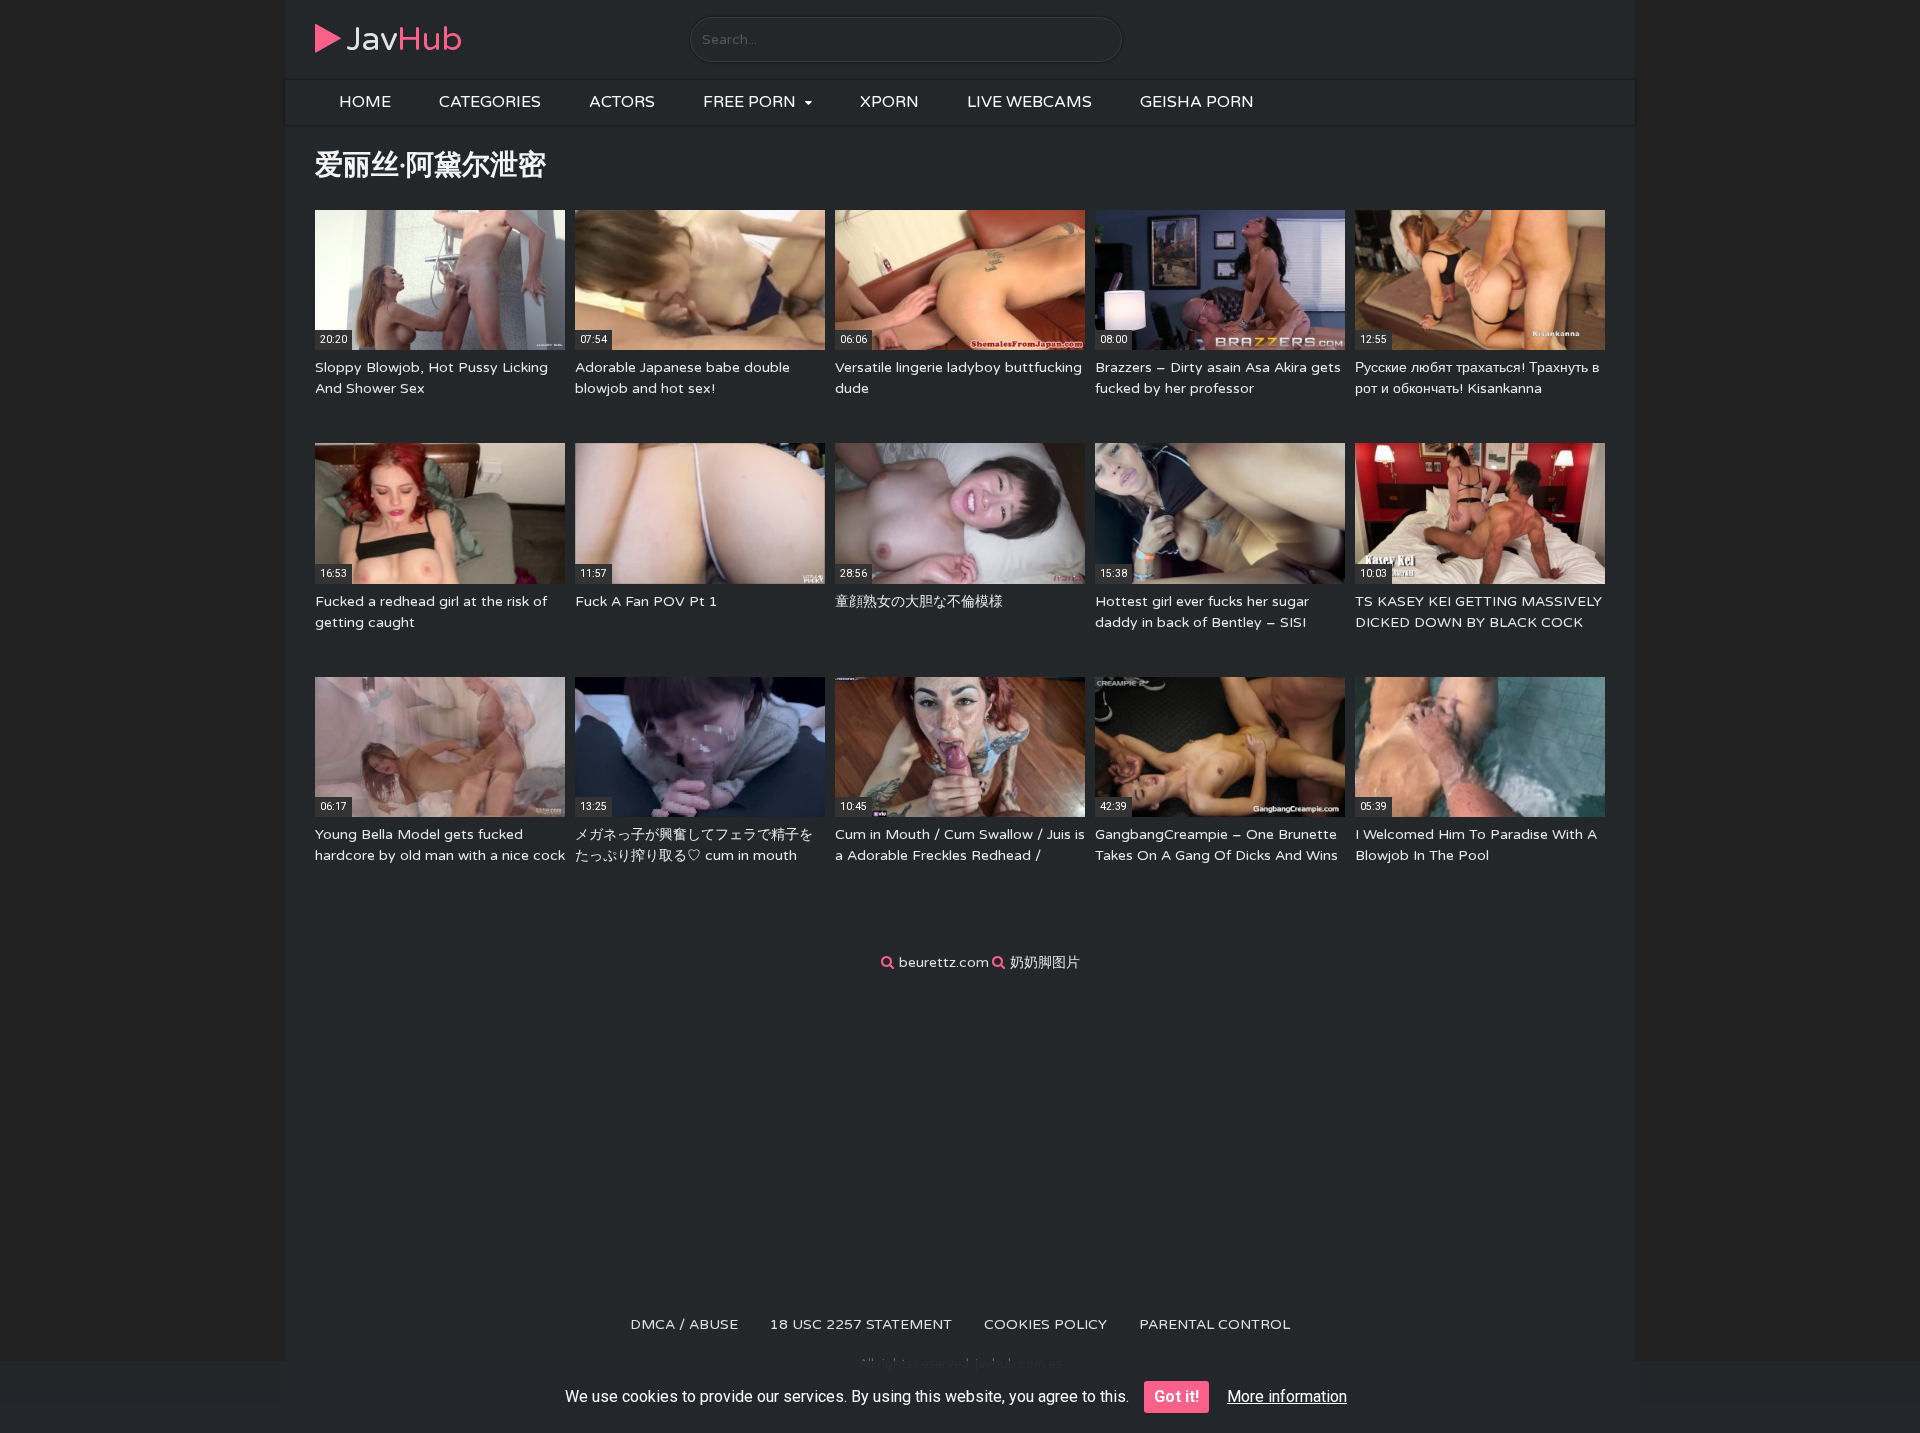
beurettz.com (944, 962)
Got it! (1176, 1396)
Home (365, 102)
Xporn (889, 102)
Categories (490, 102)
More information (1287, 1396)
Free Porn (749, 102)
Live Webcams (1029, 102)
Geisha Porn (1197, 102)
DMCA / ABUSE (684, 1324)
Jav (404, 39)
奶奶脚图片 (1045, 962)
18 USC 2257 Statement (861, 1324)
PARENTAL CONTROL (1214, 1324)
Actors (622, 102)
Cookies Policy (1045, 1324)
